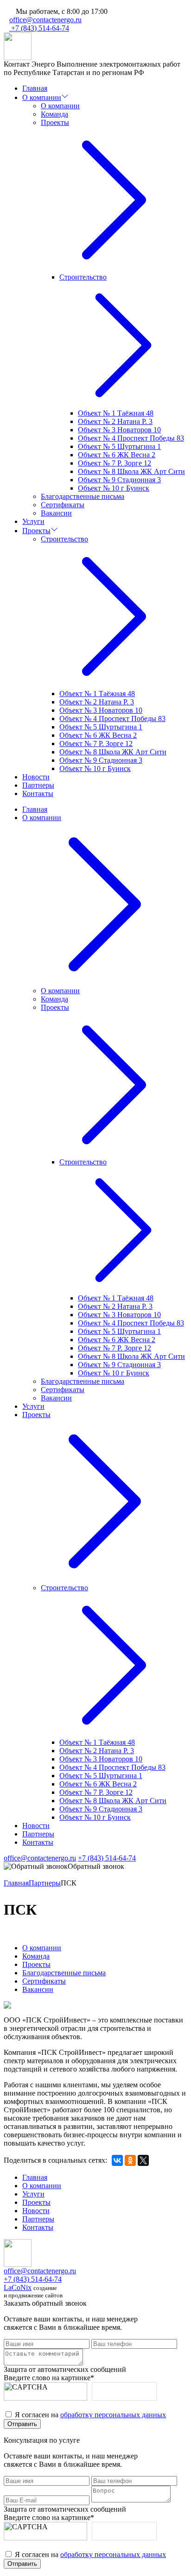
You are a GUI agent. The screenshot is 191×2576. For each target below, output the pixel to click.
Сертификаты (63, 505)
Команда (54, 114)
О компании (42, 97)
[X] (143, 2160)
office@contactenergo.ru (45, 20)
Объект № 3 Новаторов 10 (119, 430)
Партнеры (38, 785)
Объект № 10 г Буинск (114, 488)
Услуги (33, 521)
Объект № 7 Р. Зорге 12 (115, 463)
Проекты (36, 531)
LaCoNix (18, 2287)
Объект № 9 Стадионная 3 (119, 480)
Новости (36, 777)
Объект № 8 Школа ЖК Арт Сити (131, 471)
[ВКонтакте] (117, 2160)
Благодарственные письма (83, 496)
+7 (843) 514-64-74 (39, 28)
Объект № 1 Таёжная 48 (116, 413)
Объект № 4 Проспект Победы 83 (131, 438)
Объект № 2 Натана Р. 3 (115, 421)
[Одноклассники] (130, 2160)
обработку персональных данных (113, 2415)
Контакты (38, 793)
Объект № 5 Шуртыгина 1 (119, 446)
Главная (35, 88)
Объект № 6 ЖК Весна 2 (117, 455)
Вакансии (56, 513)
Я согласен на (90, 2415)
